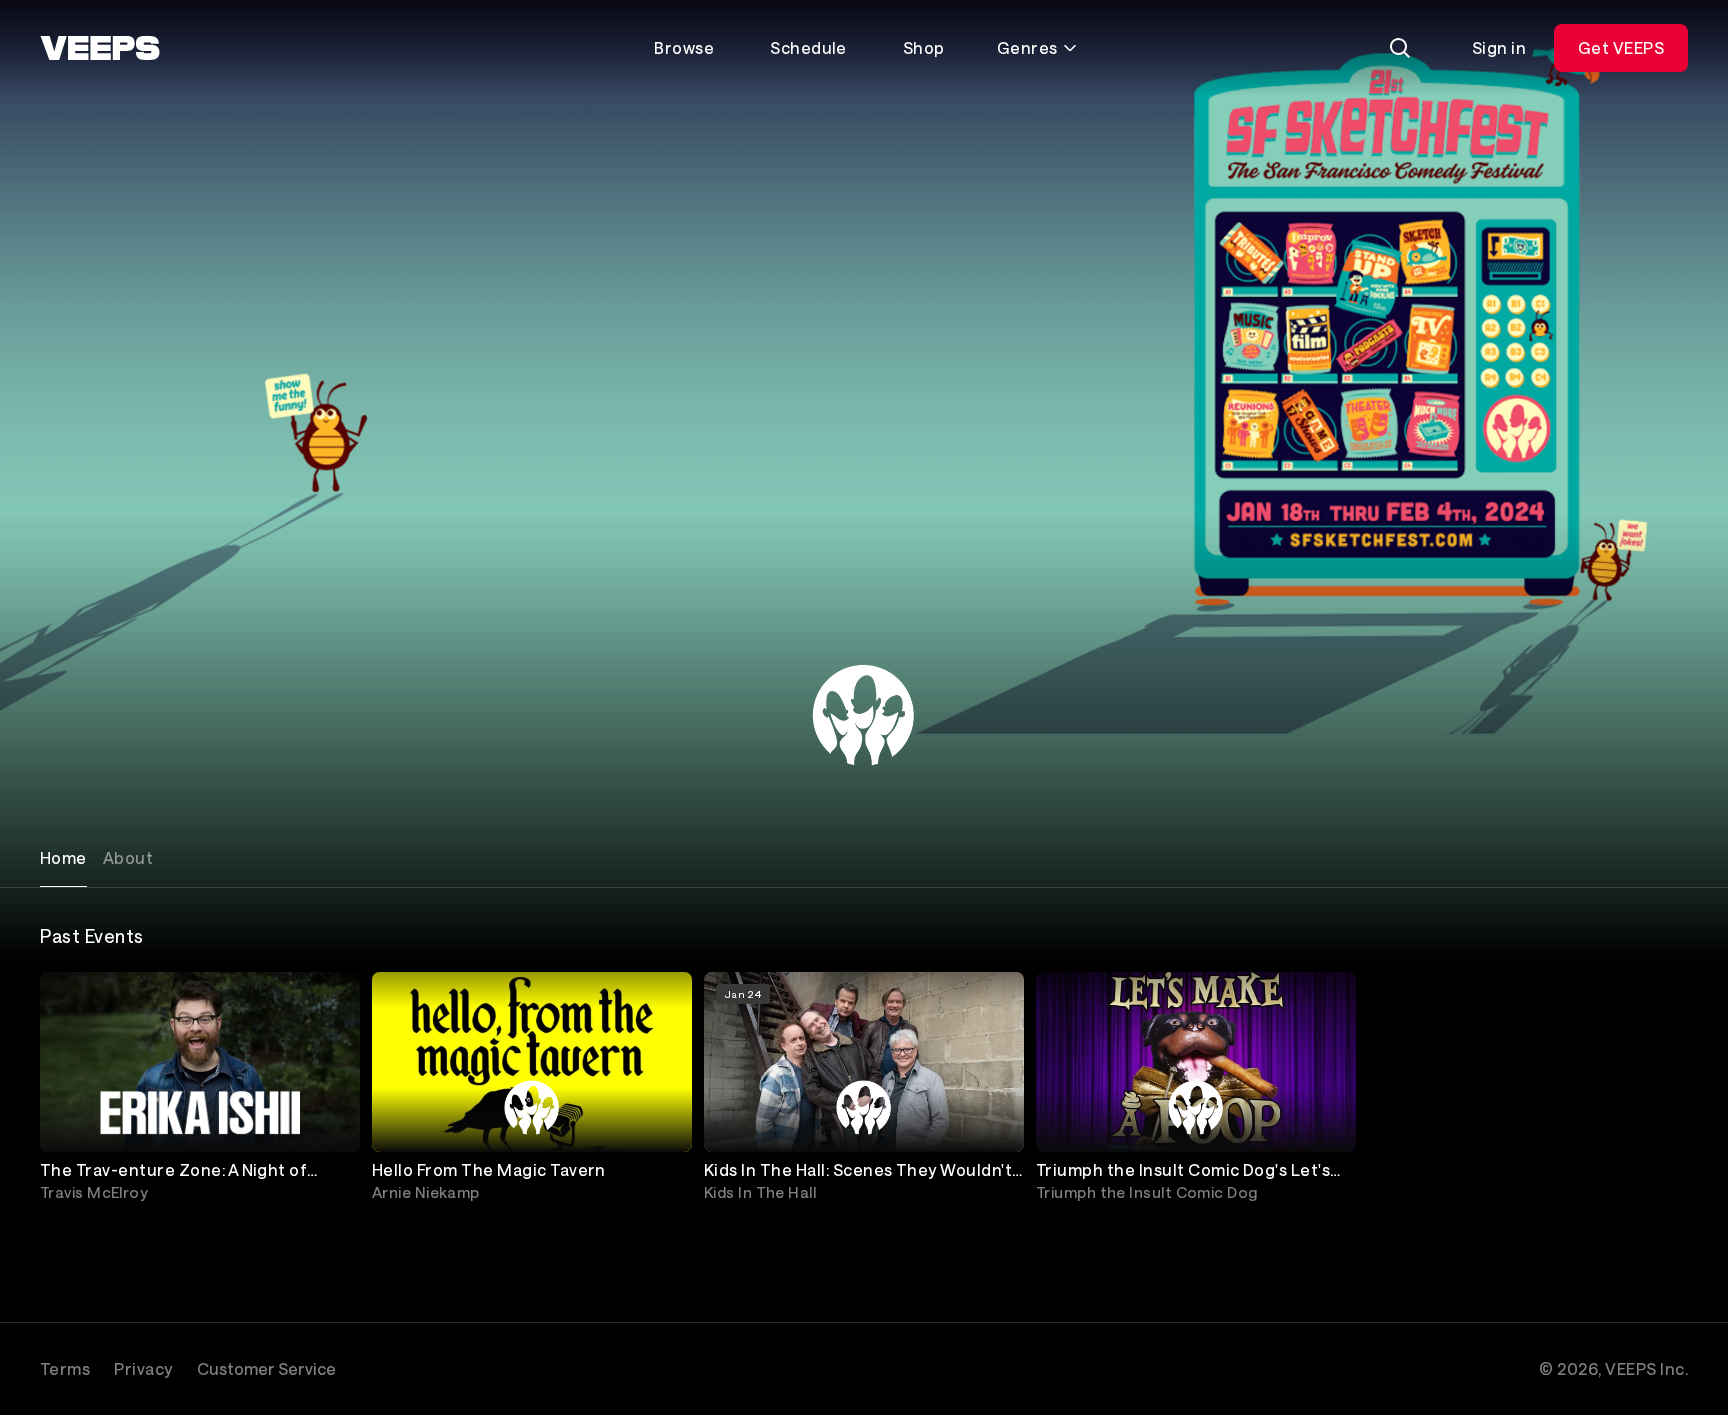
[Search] (1400, 48)
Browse (684, 47)
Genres (1027, 47)
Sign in (1499, 47)
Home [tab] (63, 857)
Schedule (808, 47)
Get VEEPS (1621, 47)
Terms (65, 1368)
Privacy (143, 1368)
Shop (924, 47)
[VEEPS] (100, 48)
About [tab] (128, 857)
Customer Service (266, 1368)
